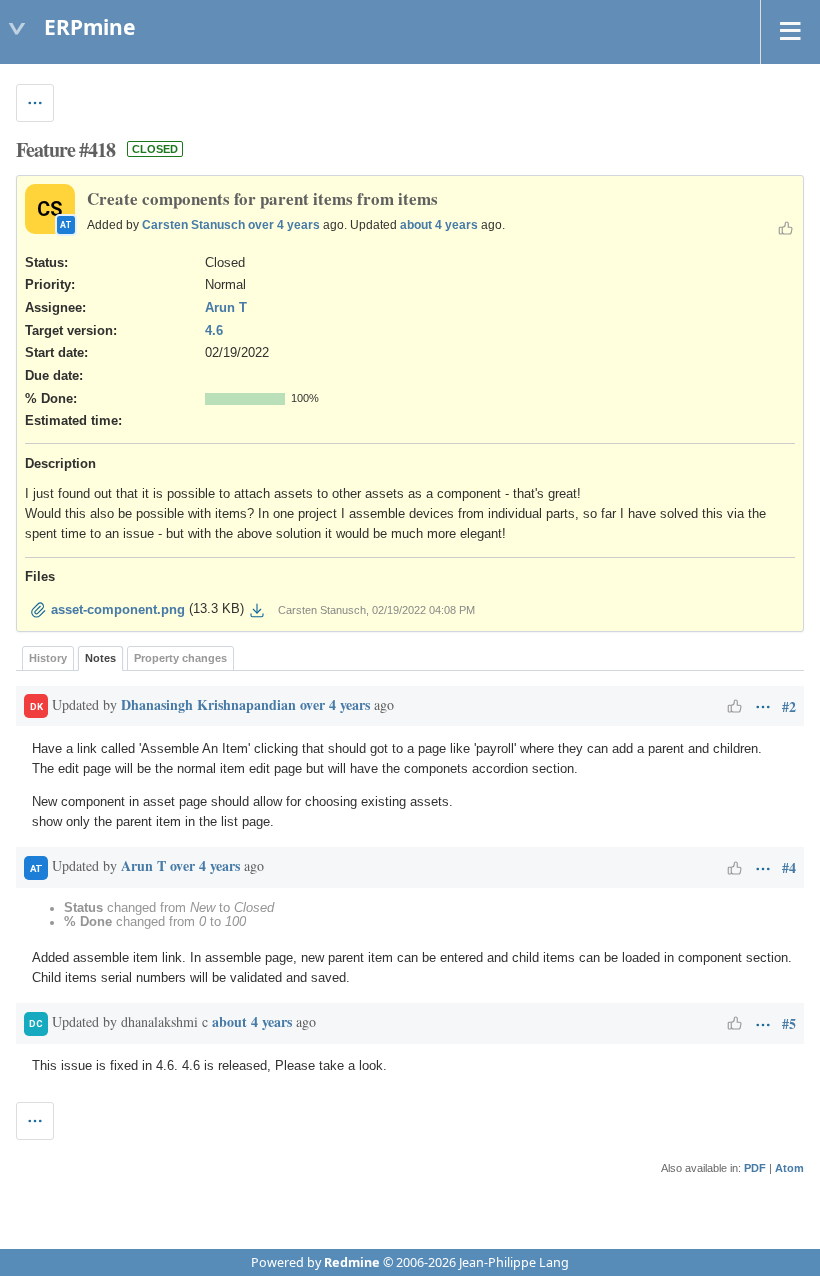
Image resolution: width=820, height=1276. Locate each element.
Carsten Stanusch (193, 224)
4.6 (214, 331)
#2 (789, 706)
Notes (100, 658)
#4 (789, 867)
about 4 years (439, 224)
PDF (755, 1168)
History (48, 658)
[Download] (257, 610)
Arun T (226, 308)
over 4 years (284, 224)
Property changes (180, 658)
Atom (789, 1168)
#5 (789, 1023)
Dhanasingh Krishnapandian (208, 704)
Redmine (352, 1262)
